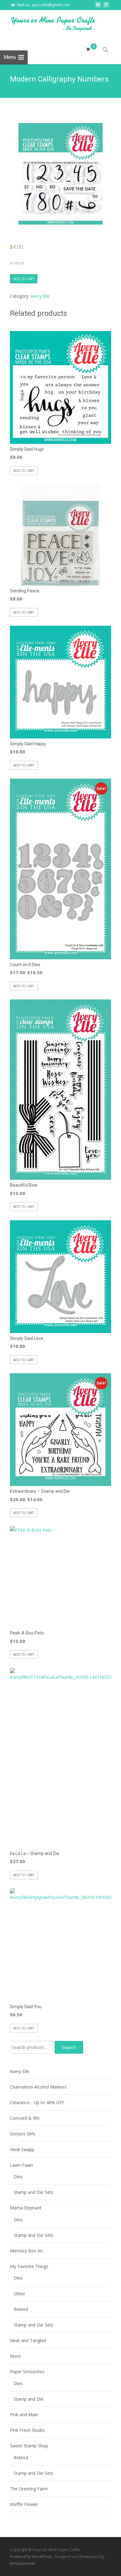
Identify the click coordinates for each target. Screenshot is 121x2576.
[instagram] (106, 6)
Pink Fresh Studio (27, 2430)
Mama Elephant (26, 2208)
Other (19, 2294)
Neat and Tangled (28, 2340)
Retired (21, 2309)
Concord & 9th (25, 2118)
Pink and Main (24, 2415)
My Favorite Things (29, 2266)
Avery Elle (40, 296)
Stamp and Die (29, 2399)
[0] (88, 50)
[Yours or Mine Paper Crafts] (48, 23)
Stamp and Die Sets (34, 2192)
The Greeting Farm (29, 2489)
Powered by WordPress (31, 2557)
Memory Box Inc (27, 2251)
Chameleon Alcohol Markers (38, 2087)
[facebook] (98, 6)
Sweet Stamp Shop (29, 2446)
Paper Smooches (27, 2372)
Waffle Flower (24, 2504)
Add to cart (24, 279)
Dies (18, 2177)
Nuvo (15, 2356)
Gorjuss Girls (23, 2134)
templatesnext (22, 2563)
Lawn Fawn (21, 2165)
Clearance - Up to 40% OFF (37, 2102)
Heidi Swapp (22, 2149)
